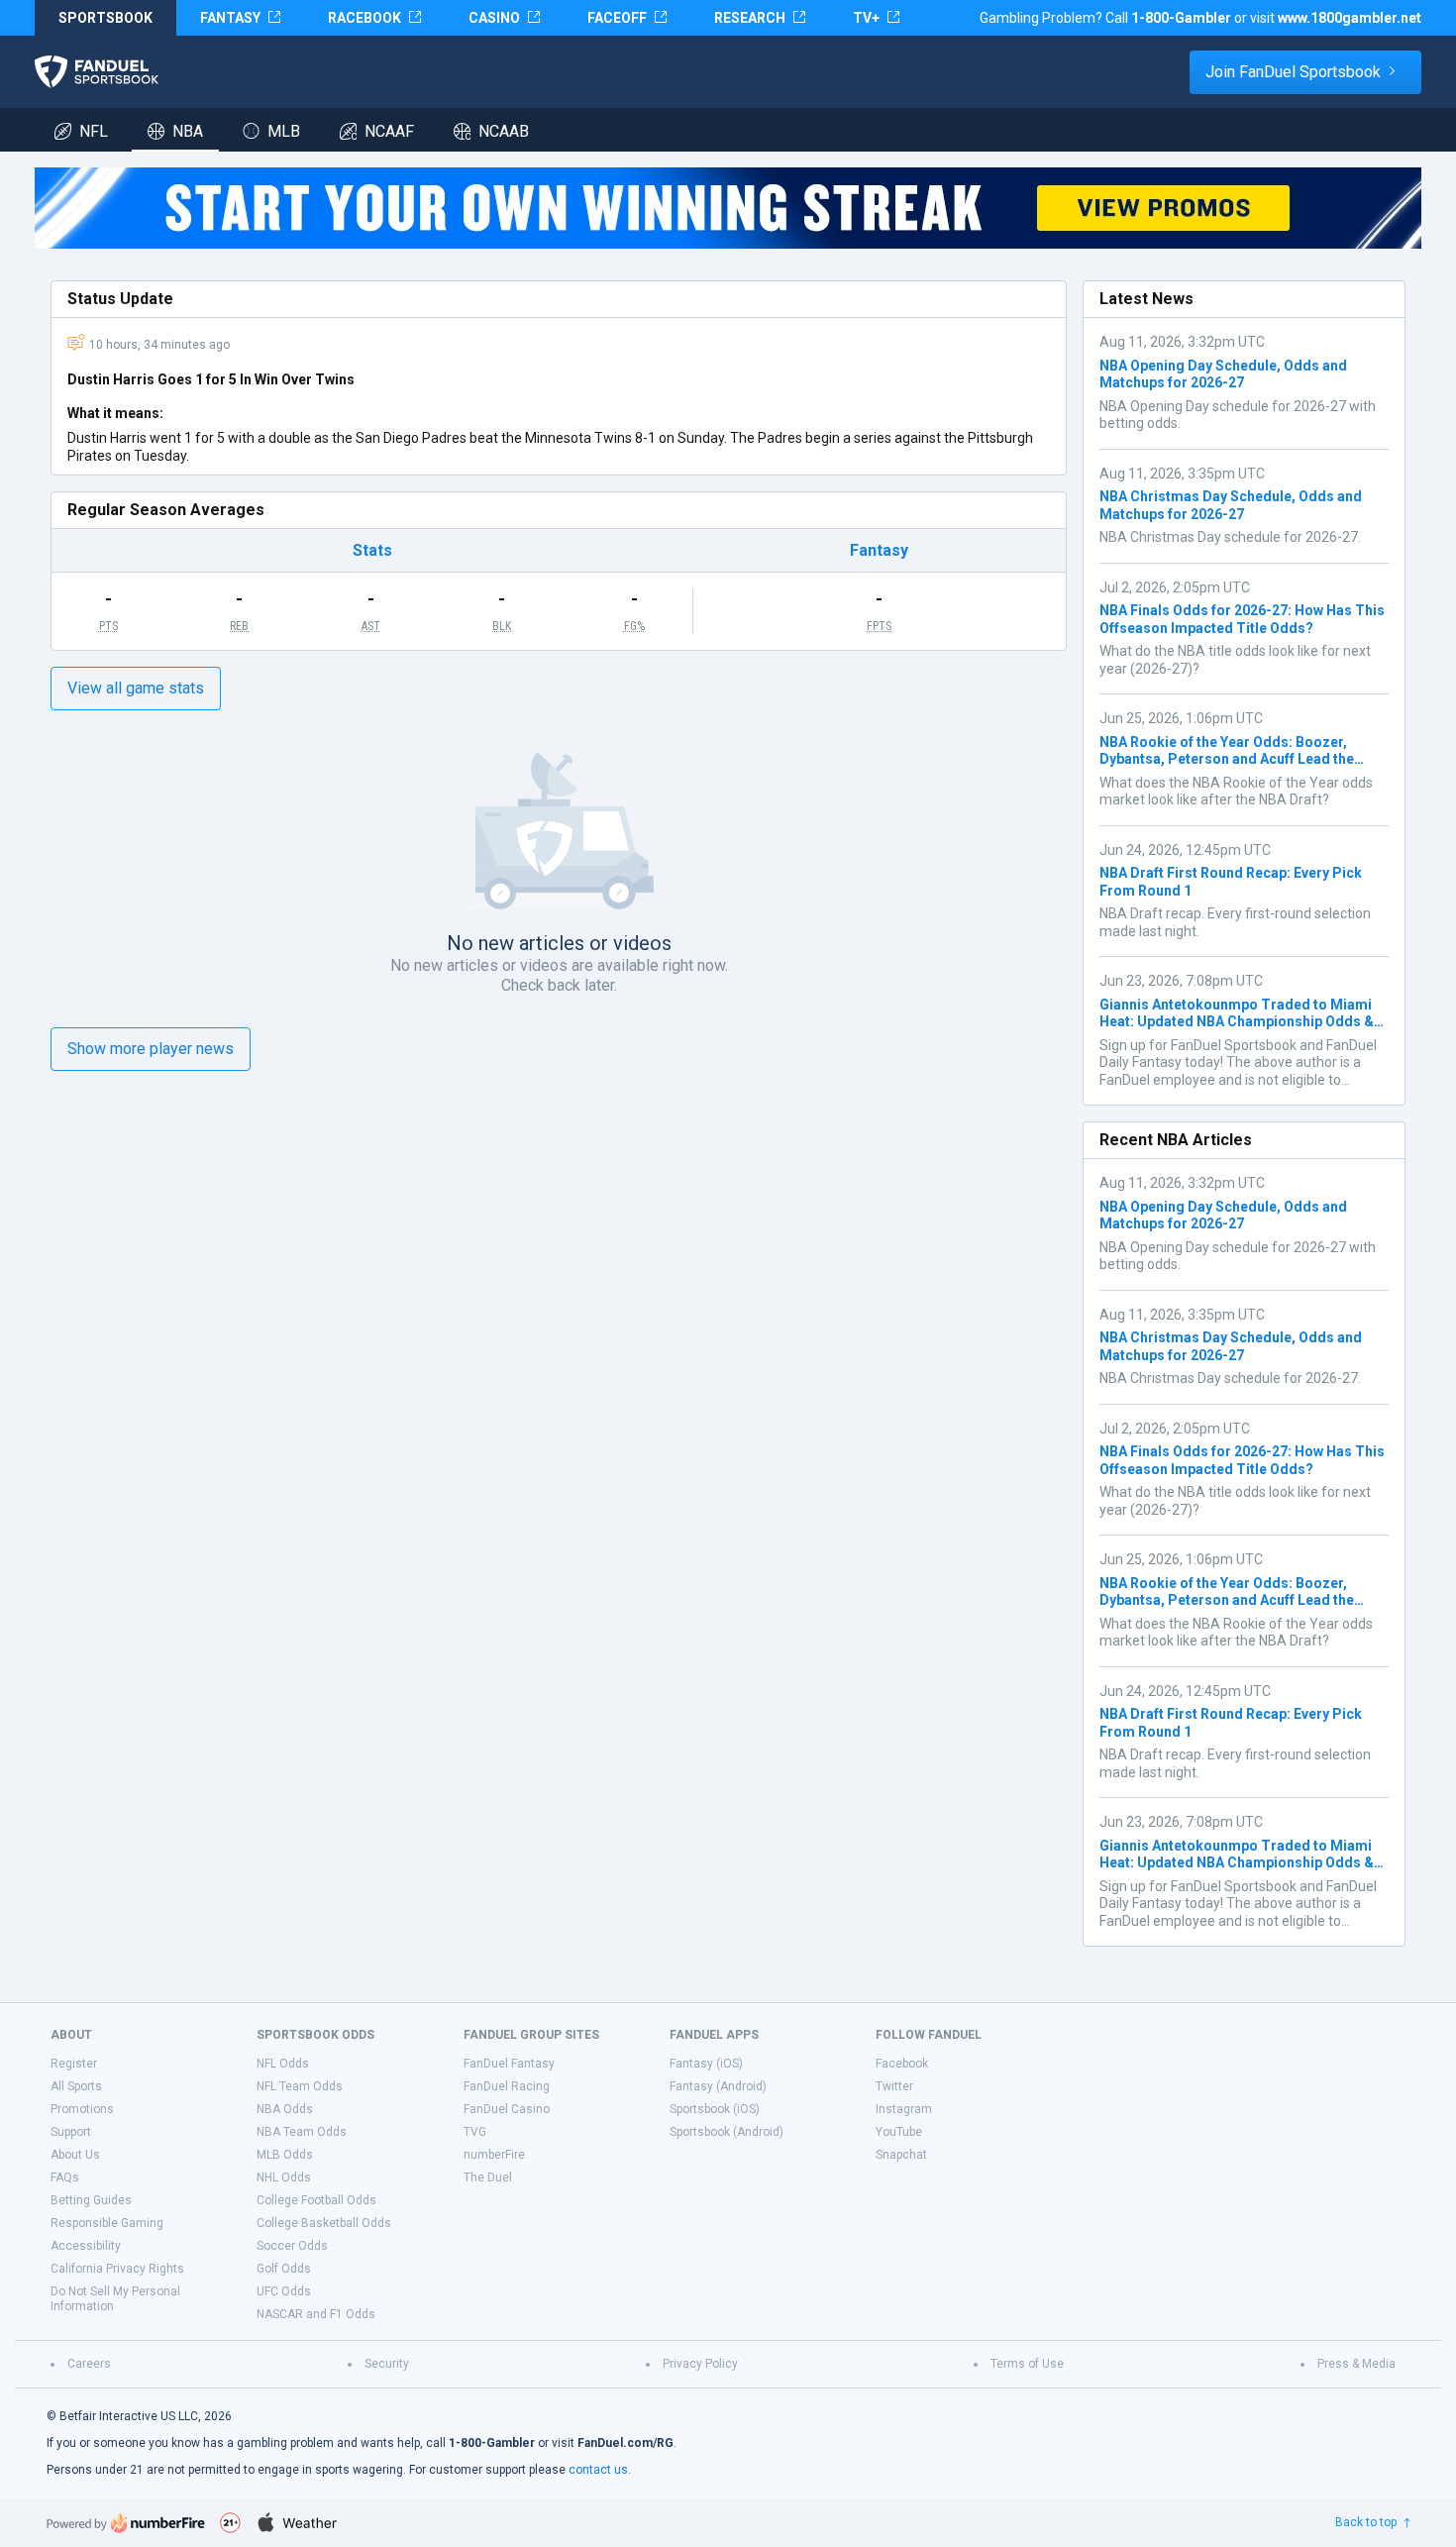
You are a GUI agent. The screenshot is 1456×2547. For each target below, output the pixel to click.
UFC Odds (284, 2291)
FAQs (65, 2177)
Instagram (904, 2109)
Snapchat (901, 2155)
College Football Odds (316, 2200)
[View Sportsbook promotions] (728, 208)
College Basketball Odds (324, 2223)
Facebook (902, 2064)
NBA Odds (285, 2109)
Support (71, 2132)
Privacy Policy (700, 2364)
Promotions (82, 2109)
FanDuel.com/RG (625, 2443)
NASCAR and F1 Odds (316, 2314)
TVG (475, 2132)
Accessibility (86, 2246)
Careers (89, 2364)
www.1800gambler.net (1350, 18)
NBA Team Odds (302, 2132)
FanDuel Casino (507, 2109)
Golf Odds (284, 2269)
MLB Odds (285, 2155)
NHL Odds (284, 2177)
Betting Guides (91, 2200)
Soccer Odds (292, 2246)
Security (387, 2364)
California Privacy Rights (117, 2269)
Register (74, 2064)
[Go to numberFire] (126, 2523)
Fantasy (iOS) (706, 2064)
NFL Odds (283, 2064)
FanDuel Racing (507, 2086)
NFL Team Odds (300, 2086)
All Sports (76, 2086)
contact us (598, 2470)
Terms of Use (1027, 2364)
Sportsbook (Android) (727, 2132)
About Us (75, 2155)
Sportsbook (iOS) (715, 2109)
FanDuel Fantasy (509, 2064)
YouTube (899, 2132)
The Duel (488, 2177)
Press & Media (1356, 2364)
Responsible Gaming (107, 2223)
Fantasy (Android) (718, 2086)
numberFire (494, 2155)
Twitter (894, 2086)
